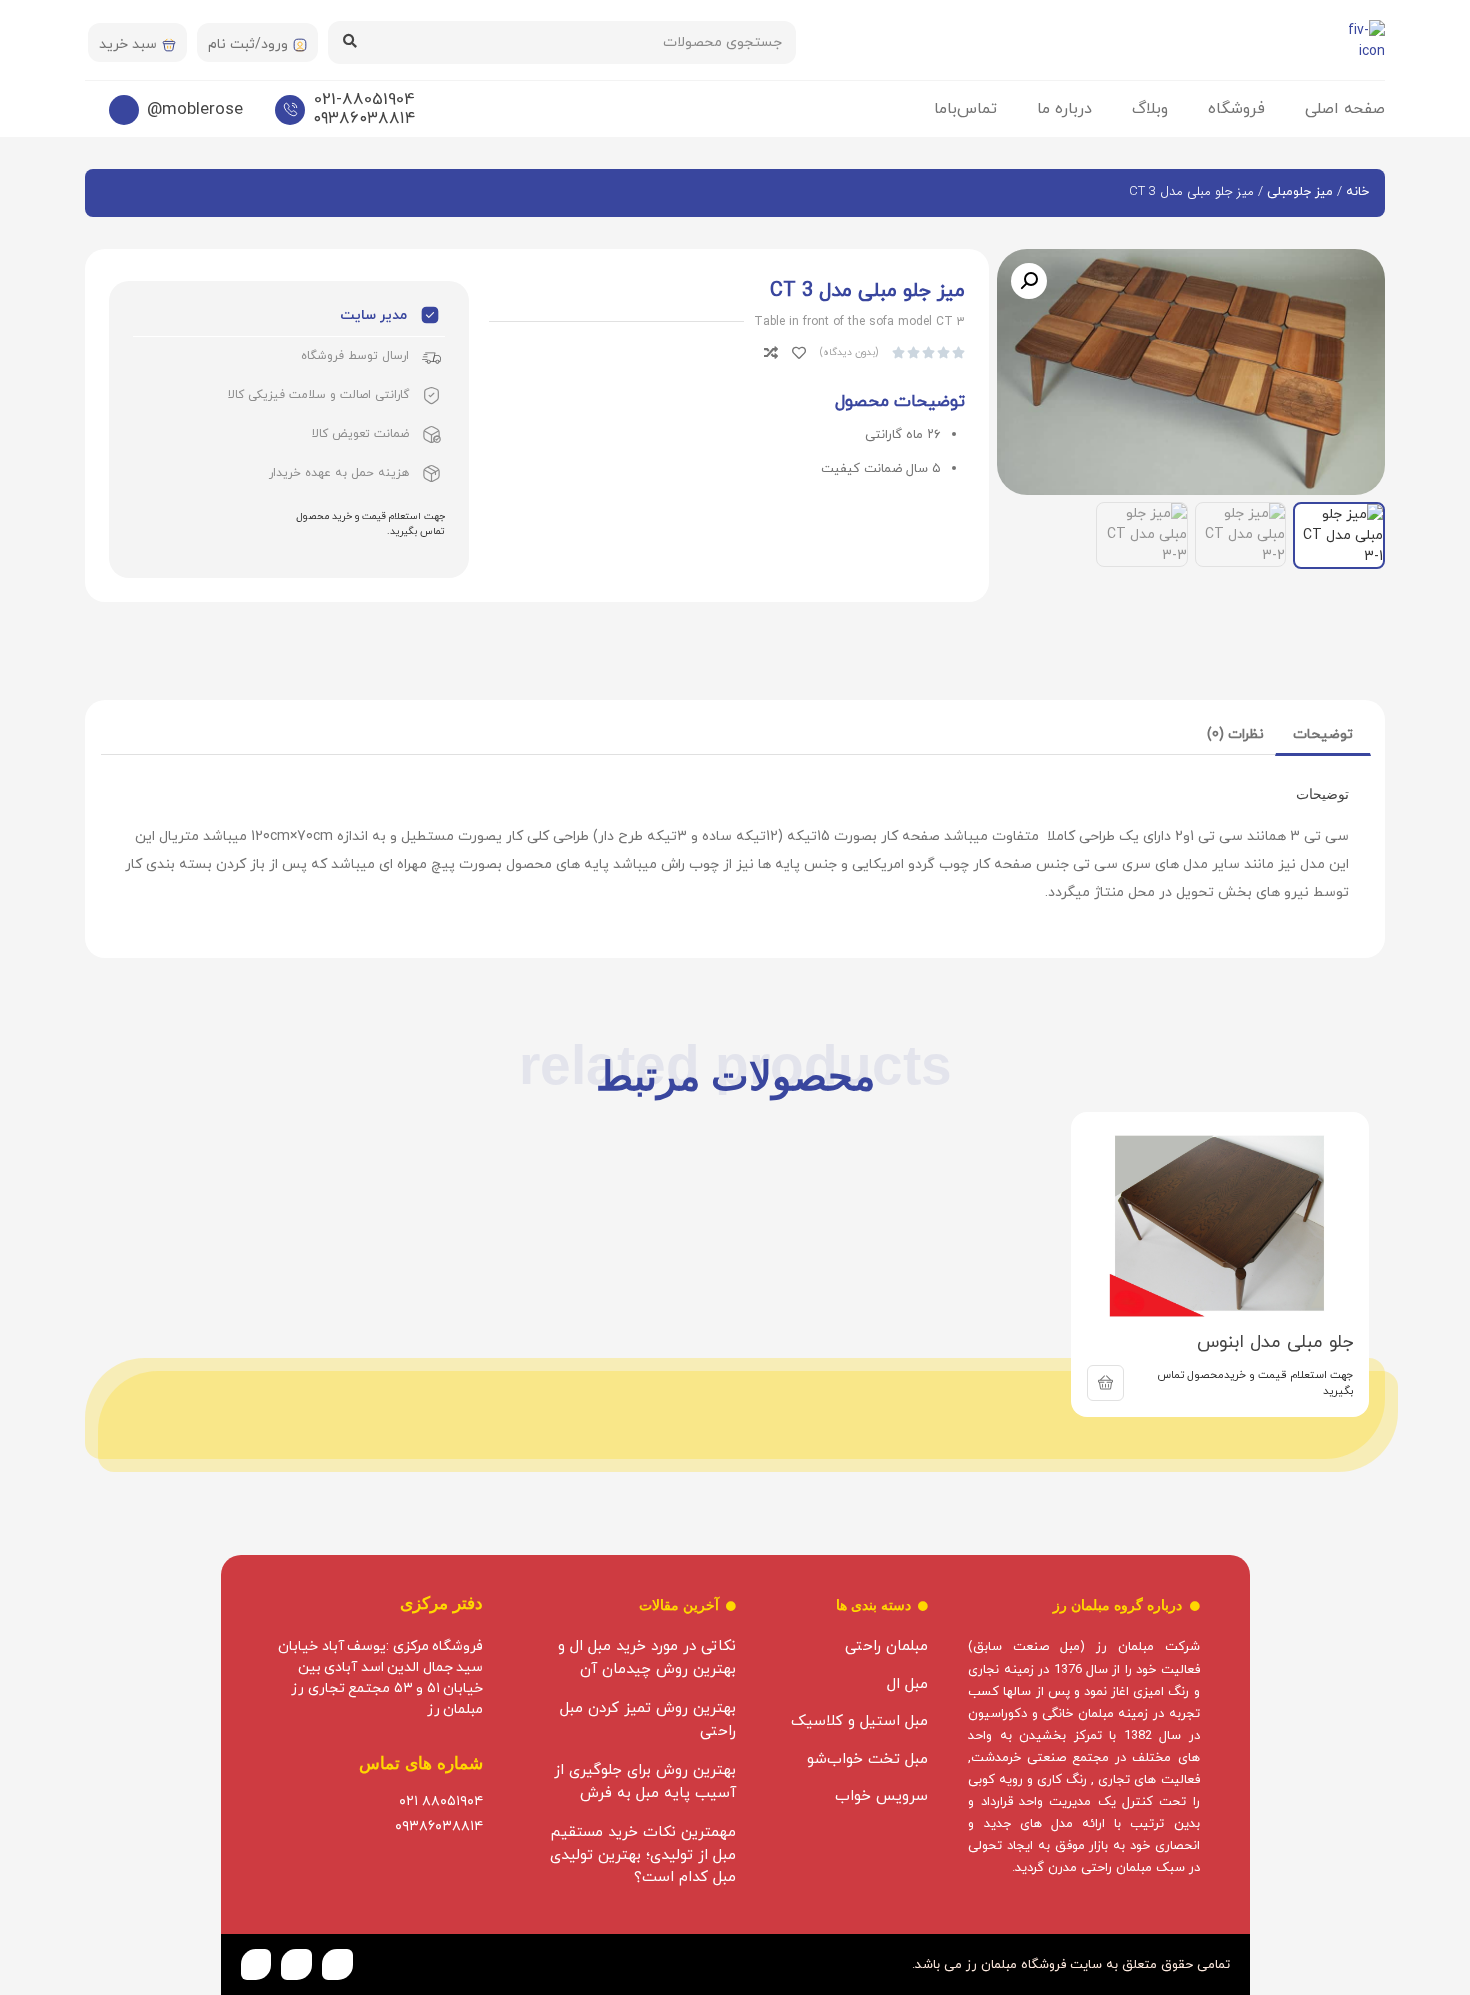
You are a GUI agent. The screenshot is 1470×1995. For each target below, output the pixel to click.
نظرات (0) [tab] (1235, 734)
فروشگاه (1236, 109)
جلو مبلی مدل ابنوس (1275, 1342)
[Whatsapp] (337, 1964)
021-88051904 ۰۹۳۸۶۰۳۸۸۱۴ (364, 109)
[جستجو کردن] (349, 42)
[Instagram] (296, 1964)
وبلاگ (1150, 109)
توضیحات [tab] (1323, 734)
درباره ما (1064, 109)
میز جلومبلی (1300, 192)
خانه (1357, 192)
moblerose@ (195, 110)
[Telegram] (256, 1964)
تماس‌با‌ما (965, 109)
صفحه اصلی (1345, 109)
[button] (1029, 281)
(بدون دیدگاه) (849, 352)
